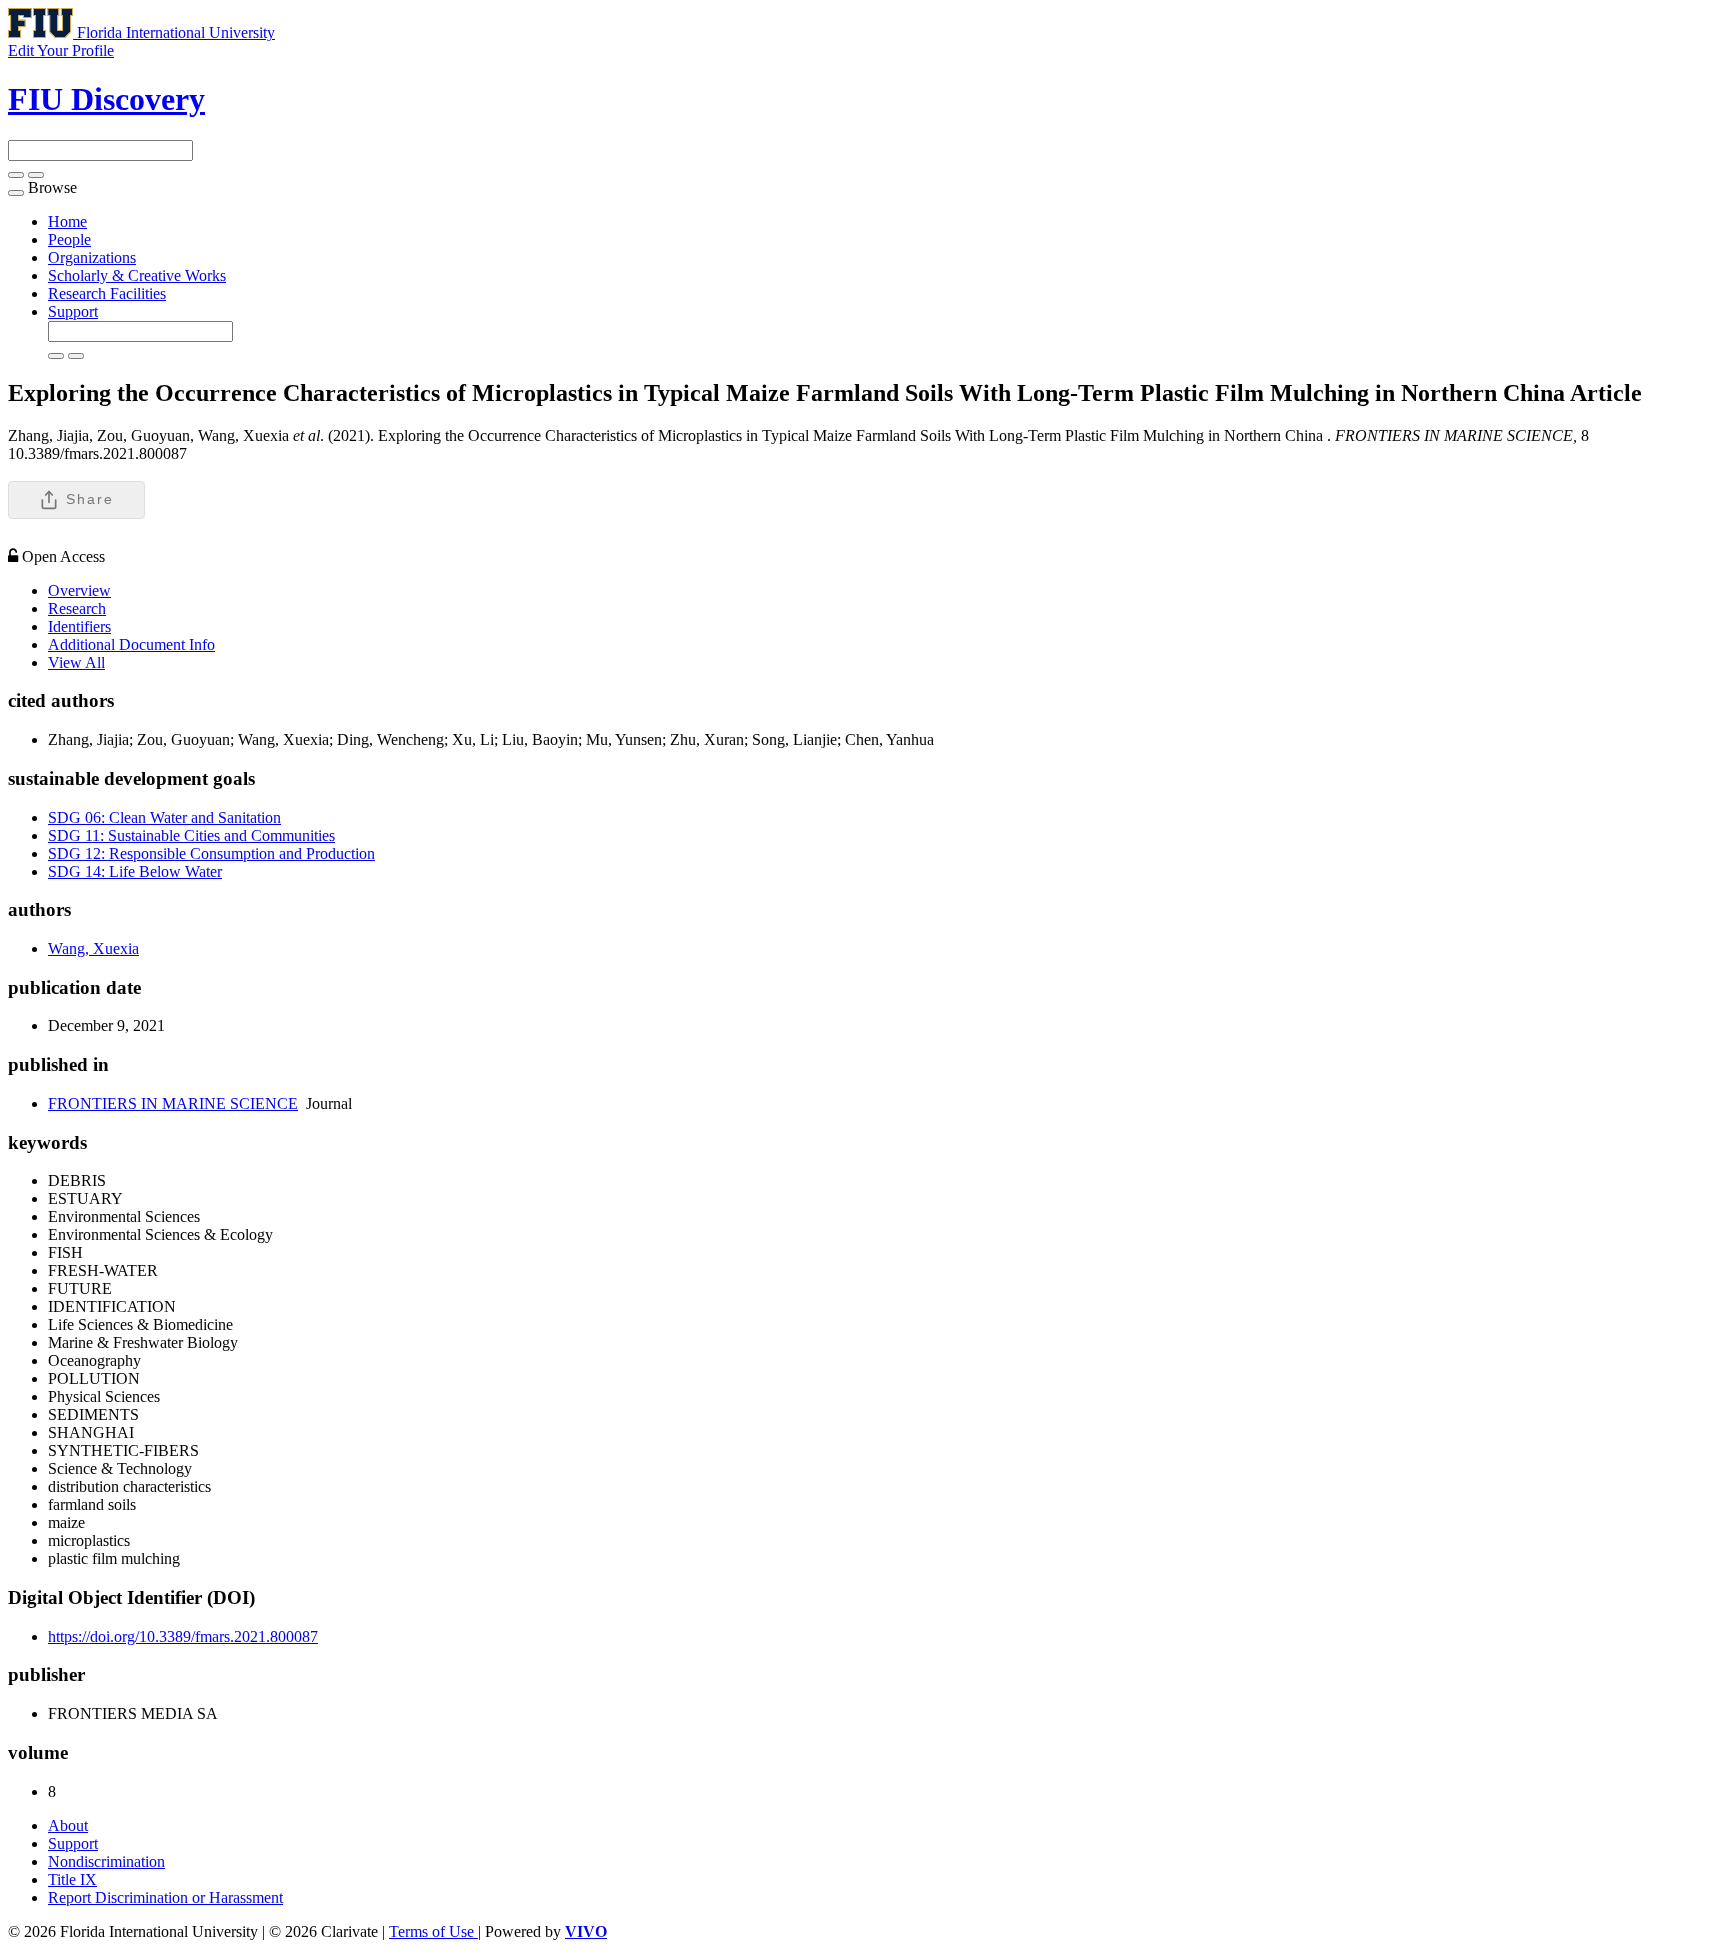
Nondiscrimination (106, 1861)
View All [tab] (76, 662)
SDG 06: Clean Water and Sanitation (164, 817)
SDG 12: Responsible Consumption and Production (211, 853)
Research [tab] (77, 608)
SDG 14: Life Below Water (135, 871)
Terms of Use (433, 1931)
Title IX (72, 1879)
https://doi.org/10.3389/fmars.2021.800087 (183, 1636)
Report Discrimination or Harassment (165, 1897)
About (68, 1825)
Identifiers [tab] (79, 626)
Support (73, 311)
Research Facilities (107, 293)
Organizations (92, 257)
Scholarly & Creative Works (137, 275)
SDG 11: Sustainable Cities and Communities (191, 835)
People (69, 239)
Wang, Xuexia (93, 948)
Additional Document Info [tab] (131, 644)
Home (67, 221)
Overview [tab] (79, 590)
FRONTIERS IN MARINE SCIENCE (173, 1103)
